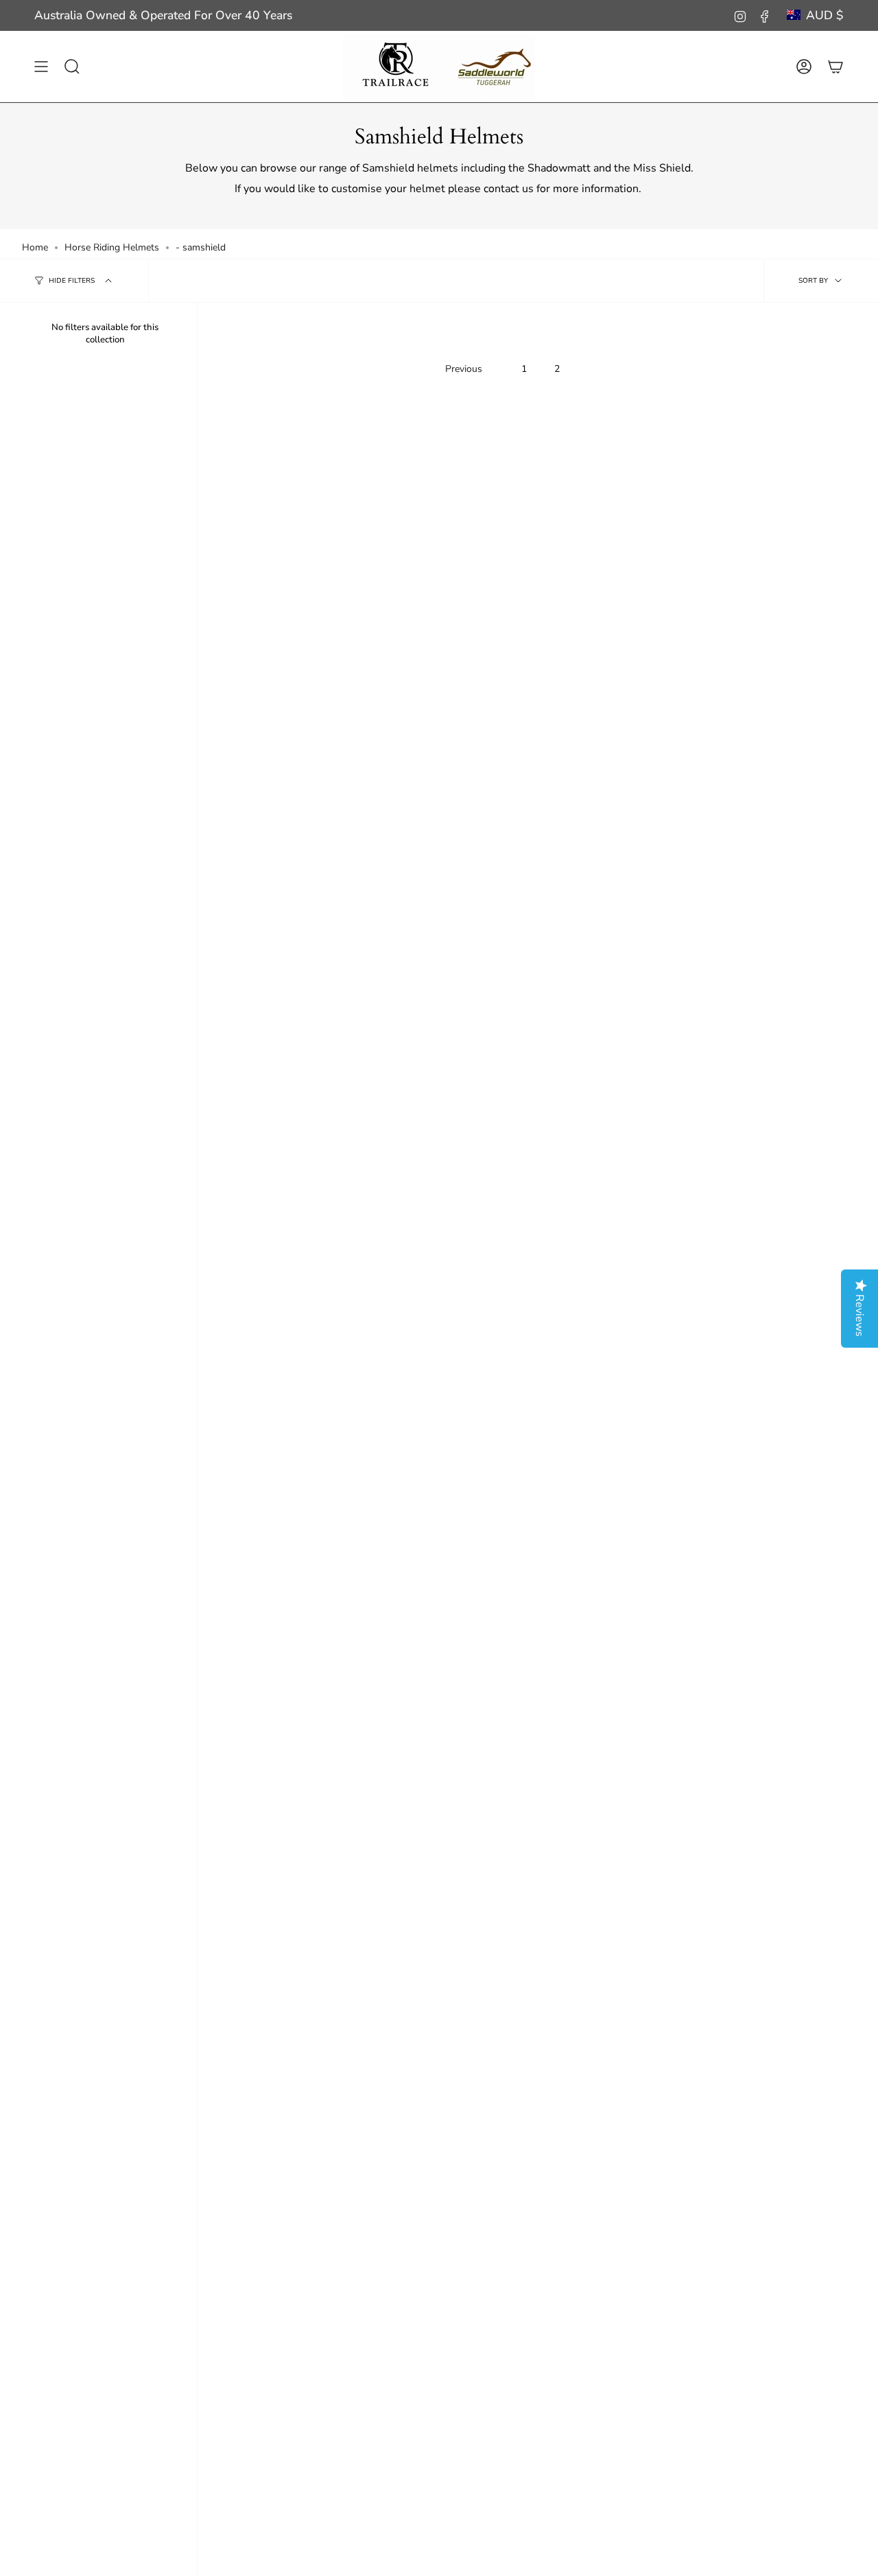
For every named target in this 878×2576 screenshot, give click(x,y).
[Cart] (835, 67)
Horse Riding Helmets (112, 247)
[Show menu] (41, 67)
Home (35, 247)
